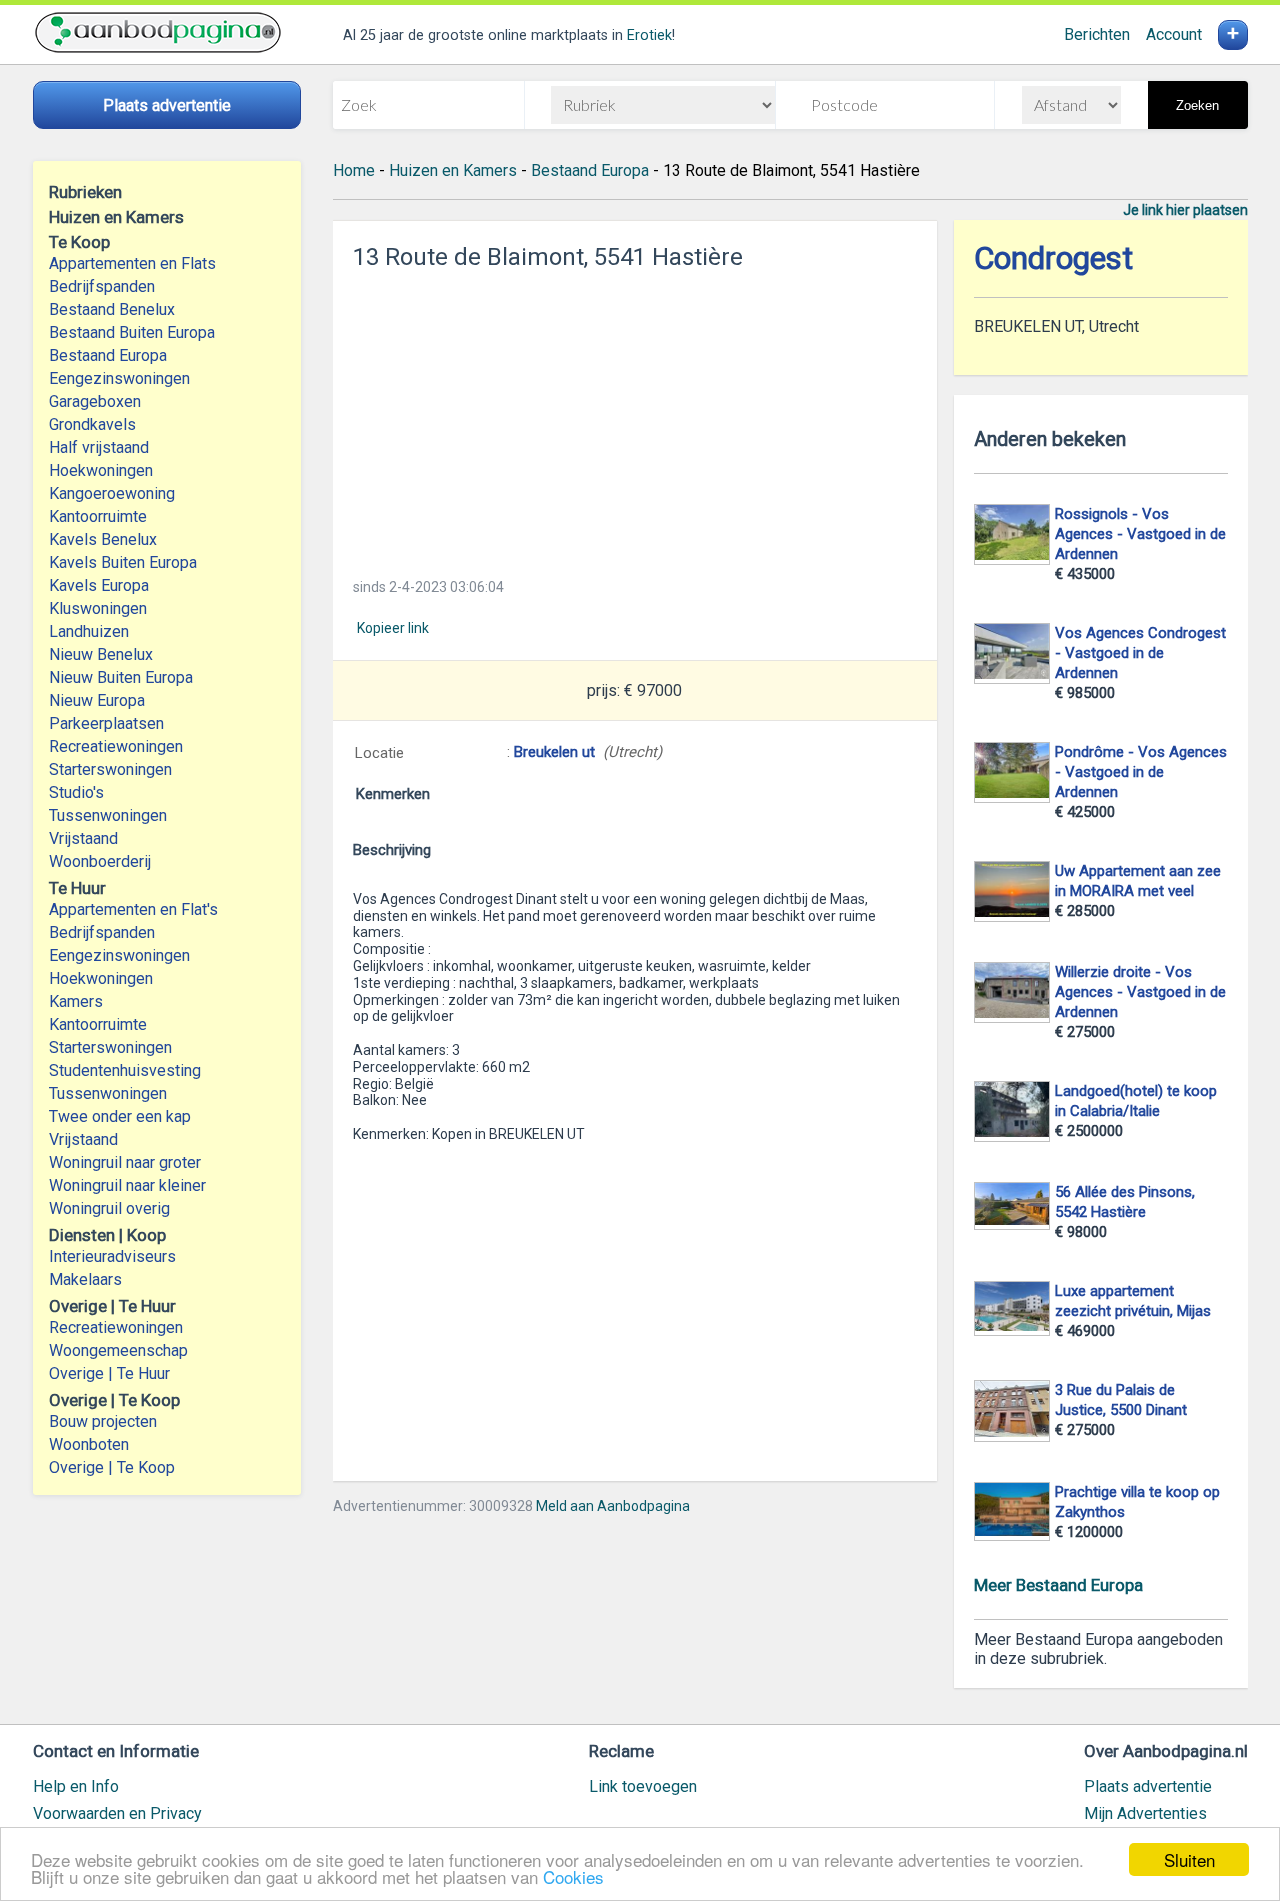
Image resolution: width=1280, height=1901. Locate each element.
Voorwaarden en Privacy (117, 1813)
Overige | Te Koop (112, 1467)
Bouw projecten (103, 1421)
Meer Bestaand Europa (1058, 1585)
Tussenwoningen (108, 815)
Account (1174, 34)
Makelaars (85, 1279)
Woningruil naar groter (125, 1162)
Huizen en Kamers (453, 170)
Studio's (76, 792)
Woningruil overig (109, 1208)
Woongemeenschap (118, 1350)
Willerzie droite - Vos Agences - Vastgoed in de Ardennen (1140, 992)
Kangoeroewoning (112, 493)
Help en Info (76, 1786)
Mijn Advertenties (1145, 1813)
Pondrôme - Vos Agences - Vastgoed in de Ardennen (1141, 772)
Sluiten (1189, 1859)
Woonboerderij (100, 861)
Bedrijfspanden (102, 286)
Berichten (1097, 34)
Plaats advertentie (1148, 1786)
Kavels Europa (99, 585)
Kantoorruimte (98, 516)
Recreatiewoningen (116, 746)
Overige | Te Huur (109, 1373)
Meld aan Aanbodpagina (613, 1506)
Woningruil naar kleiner (127, 1185)
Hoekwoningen (101, 470)
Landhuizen (89, 631)
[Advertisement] (635, 418)
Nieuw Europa (97, 700)
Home (354, 170)
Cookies (573, 1876)
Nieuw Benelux (101, 654)
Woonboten (89, 1444)
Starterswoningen (110, 769)
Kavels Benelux (103, 539)
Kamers (76, 1001)
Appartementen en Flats (132, 263)
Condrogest (1053, 258)
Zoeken (1197, 105)
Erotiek (649, 35)
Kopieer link (393, 628)
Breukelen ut (554, 752)
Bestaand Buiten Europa (132, 332)
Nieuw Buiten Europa (121, 677)
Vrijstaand (83, 838)
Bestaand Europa (108, 355)
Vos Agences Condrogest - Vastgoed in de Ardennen (1140, 653)
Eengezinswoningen (119, 378)
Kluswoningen (98, 608)
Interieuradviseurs (112, 1256)
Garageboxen (95, 401)
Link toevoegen (643, 1786)
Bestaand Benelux (112, 309)
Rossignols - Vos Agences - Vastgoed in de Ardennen (1140, 534)
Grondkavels (92, 424)
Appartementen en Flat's (133, 909)
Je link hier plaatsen (1185, 210)
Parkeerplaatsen (106, 723)
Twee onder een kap (120, 1116)
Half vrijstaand (99, 447)
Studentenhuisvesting (125, 1070)
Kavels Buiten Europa (123, 562)
